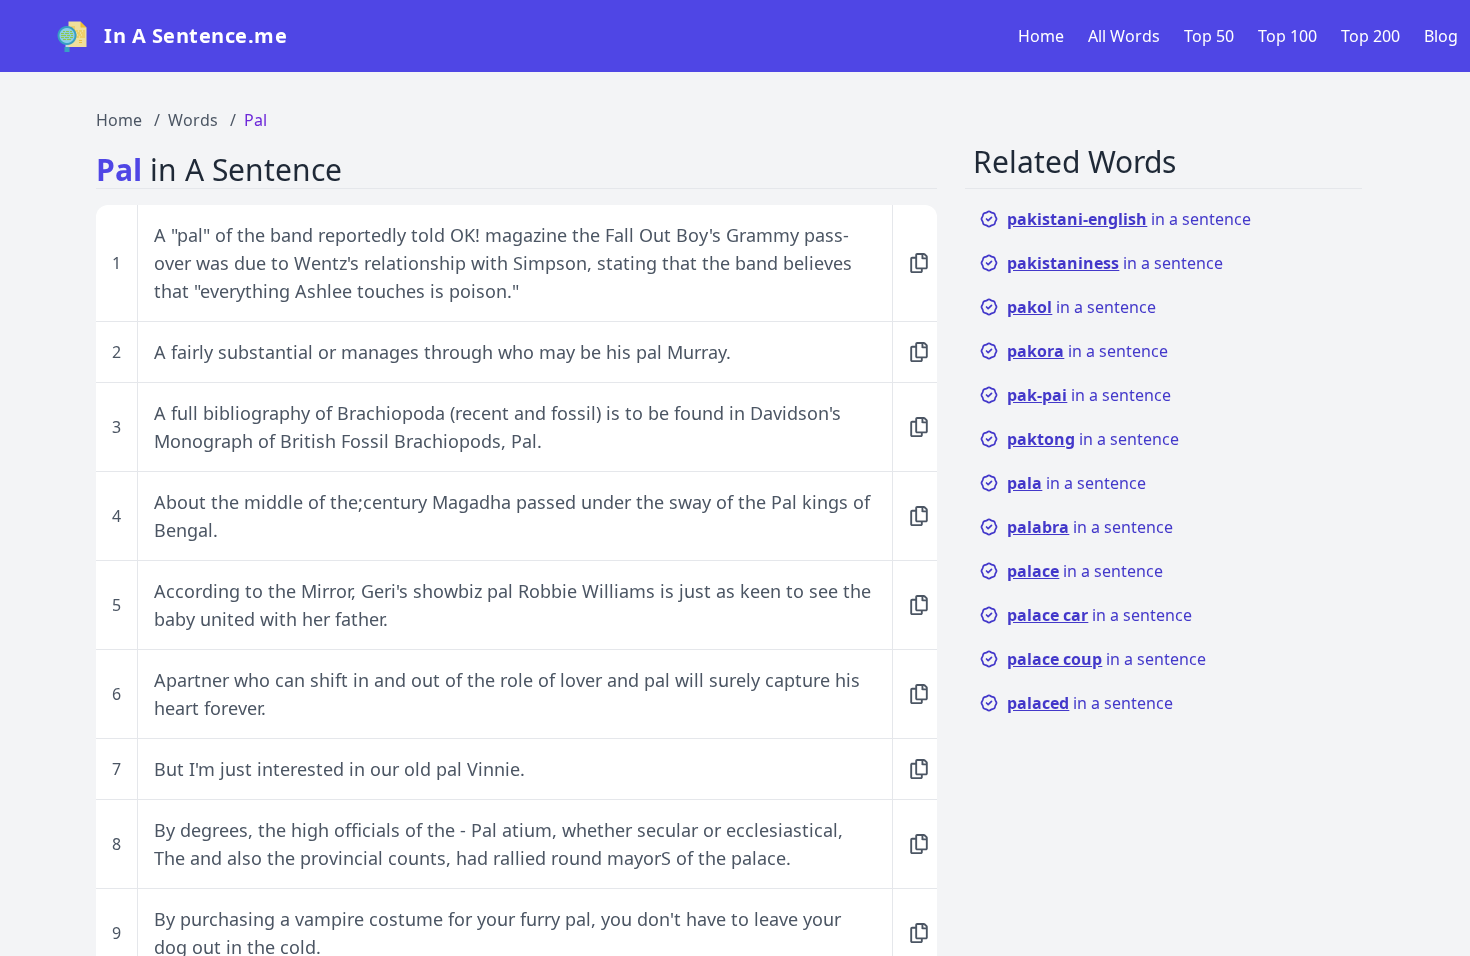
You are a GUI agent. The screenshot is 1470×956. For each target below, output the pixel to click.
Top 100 (1287, 36)
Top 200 (1370, 36)
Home (1041, 36)
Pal (255, 120)
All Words (1124, 36)
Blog (1441, 36)
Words (193, 120)
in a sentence (1129, 219)
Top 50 (1209, 36)
